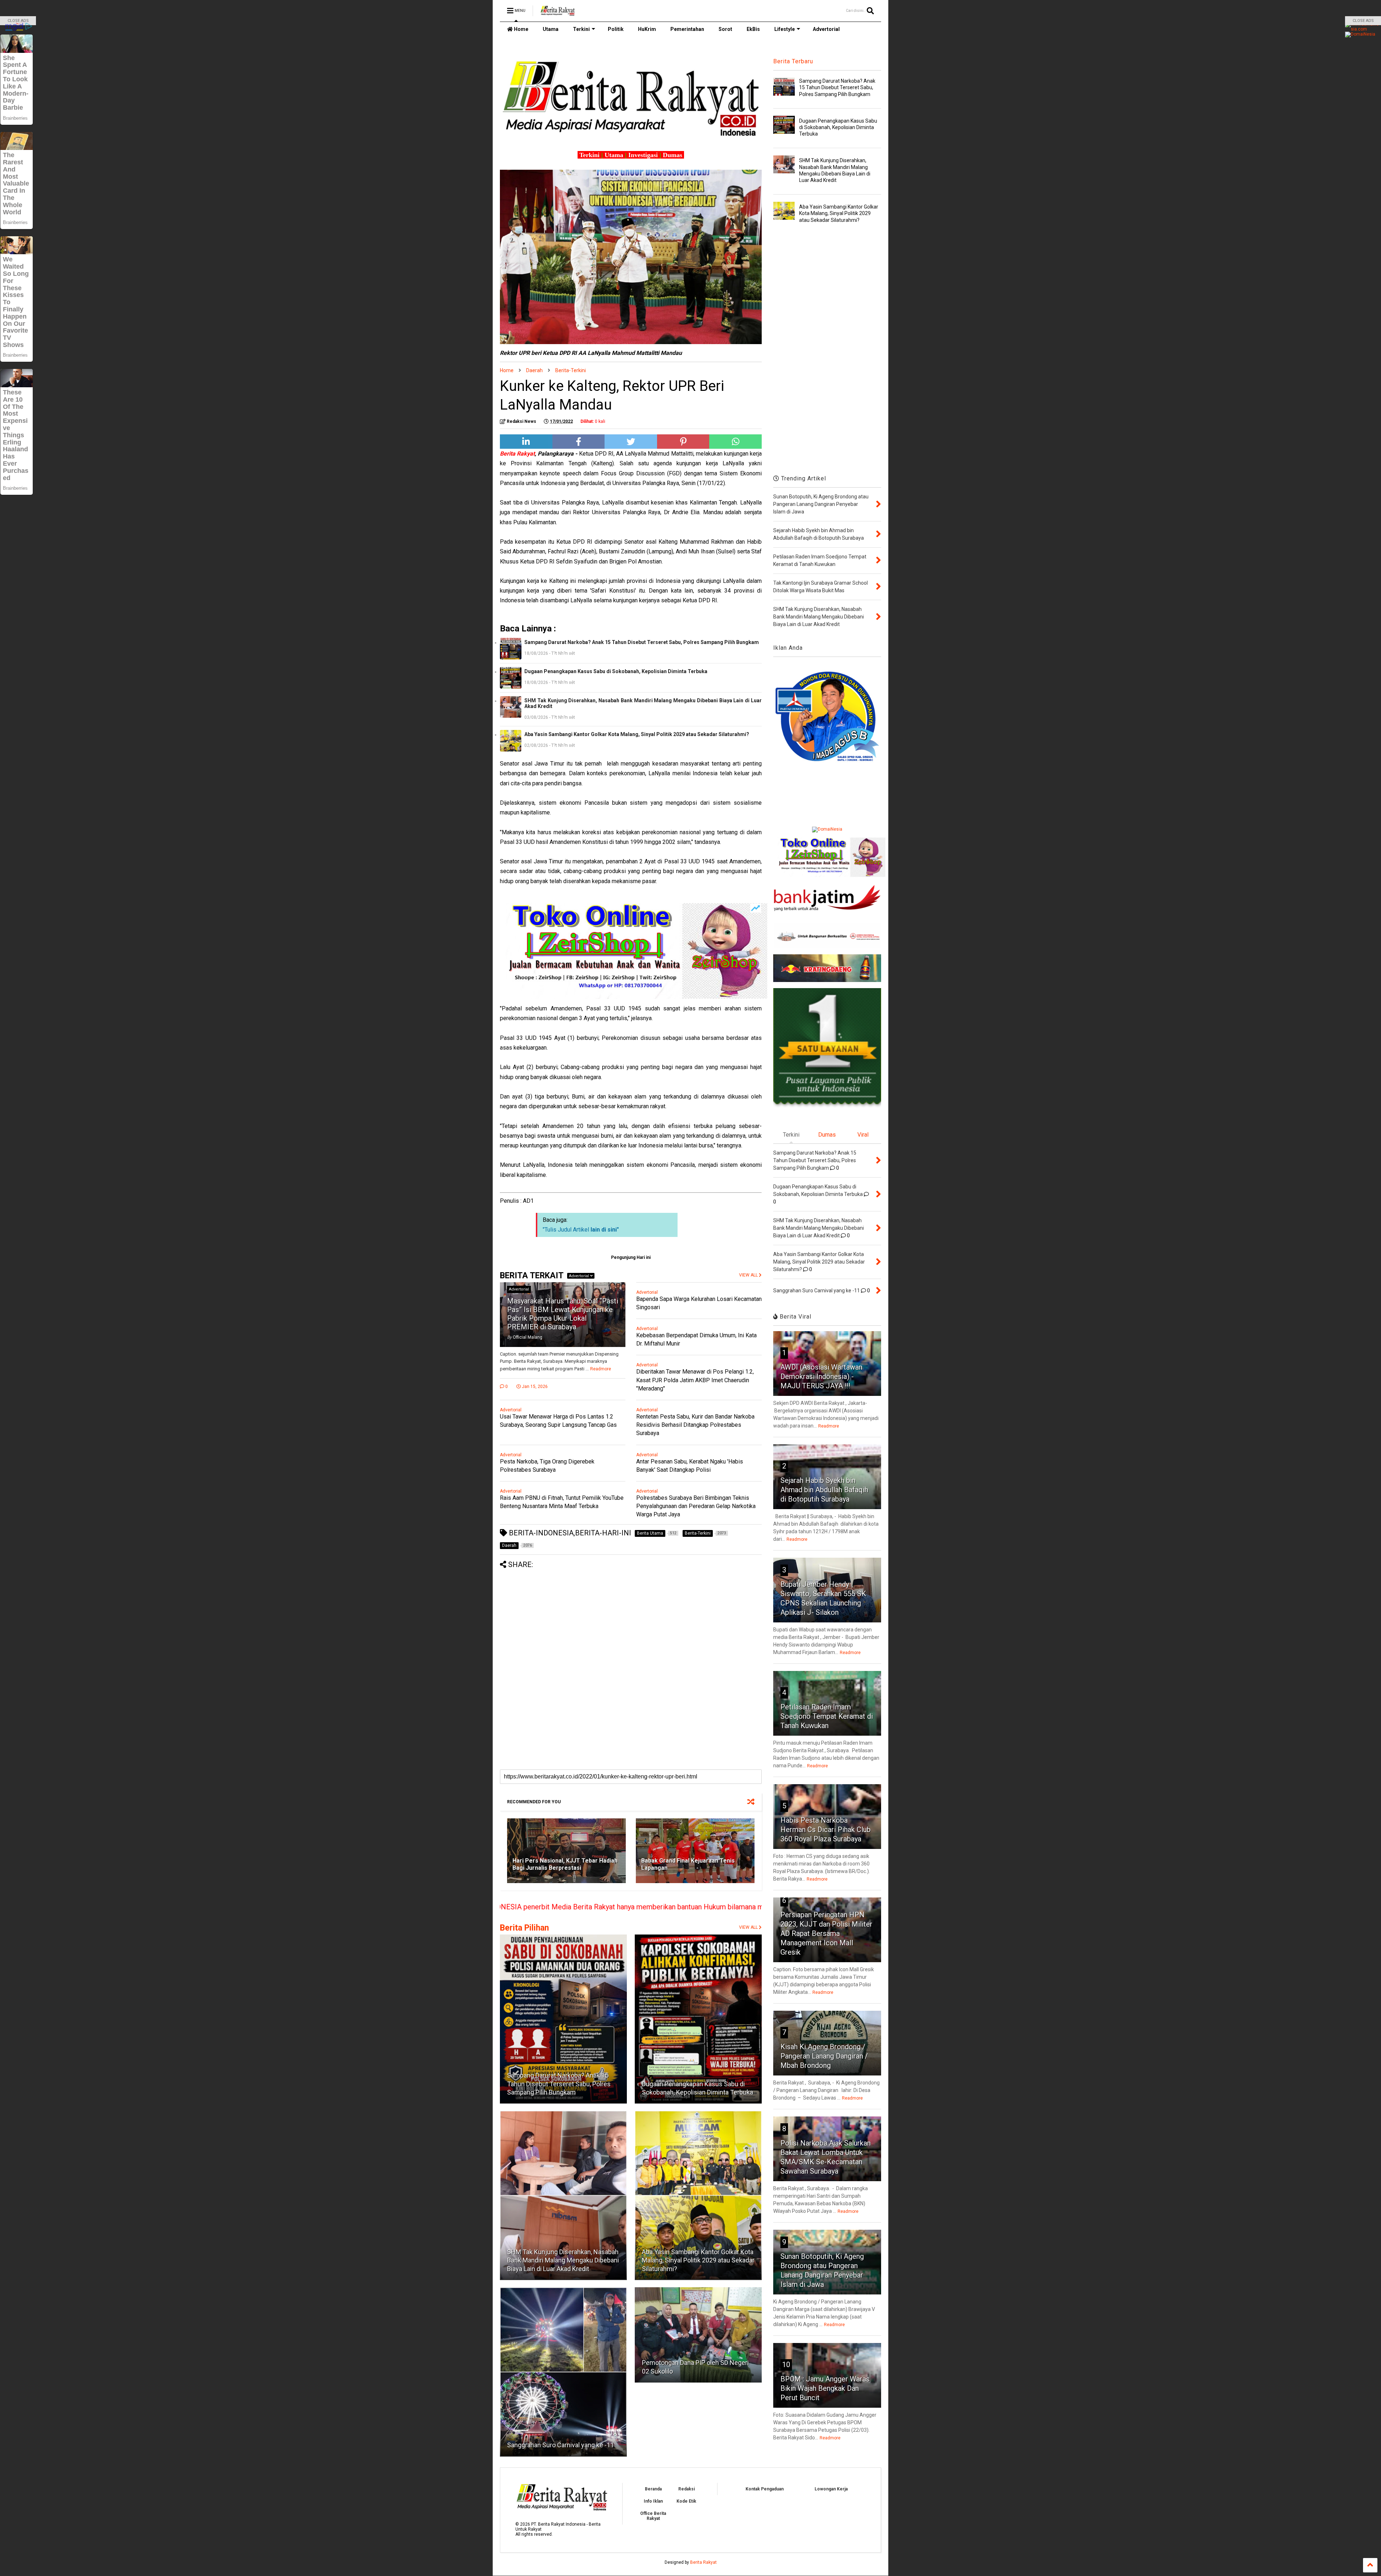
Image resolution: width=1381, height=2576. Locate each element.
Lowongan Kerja (831, 2489)
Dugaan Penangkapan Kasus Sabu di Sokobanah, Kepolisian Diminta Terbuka (616, 671)
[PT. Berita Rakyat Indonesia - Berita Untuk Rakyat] (558, 13)
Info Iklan (653, 2501)
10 (786, 2365)
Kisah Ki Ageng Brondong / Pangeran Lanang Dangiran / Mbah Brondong (824, 2056)
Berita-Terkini (571, 370)
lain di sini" (605, 1230)
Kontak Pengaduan (765, 2489)
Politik (616, 29)
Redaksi (687, 2489)
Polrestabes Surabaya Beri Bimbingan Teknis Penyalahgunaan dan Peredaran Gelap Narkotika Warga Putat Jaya (696, 1506)
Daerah (534, 370)
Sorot (725, 29)
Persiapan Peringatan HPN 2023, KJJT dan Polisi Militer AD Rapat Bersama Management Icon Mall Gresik (826, 1933)
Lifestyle (785, 29)
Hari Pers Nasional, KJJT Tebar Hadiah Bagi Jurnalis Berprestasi (565, 1864)
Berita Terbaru (793, 61)
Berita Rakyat (703, 2562)
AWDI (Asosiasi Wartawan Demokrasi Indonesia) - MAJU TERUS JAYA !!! (821, 1376)
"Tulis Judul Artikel (567, 1230)
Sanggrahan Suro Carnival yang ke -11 (560, 2445)
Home (521, 29)
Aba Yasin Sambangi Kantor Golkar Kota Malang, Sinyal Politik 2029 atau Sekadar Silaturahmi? (637, 734)
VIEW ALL (749, 1927)
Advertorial (826, 29)
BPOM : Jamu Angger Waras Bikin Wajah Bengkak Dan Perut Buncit (825, 2388)
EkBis (753, 29)
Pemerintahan (687, 29)
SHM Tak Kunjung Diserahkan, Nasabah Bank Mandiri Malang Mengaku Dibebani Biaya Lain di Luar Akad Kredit (643, 703)
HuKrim (647, 29)
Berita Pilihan (524, 1928)
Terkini (581, 29)
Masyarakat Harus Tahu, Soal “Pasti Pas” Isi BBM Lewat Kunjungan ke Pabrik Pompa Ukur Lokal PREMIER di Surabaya (563, 1314)
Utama (551, 29)
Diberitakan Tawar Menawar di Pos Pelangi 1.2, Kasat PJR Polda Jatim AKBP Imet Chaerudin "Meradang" (695, 1380)
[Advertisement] (631, 1619)
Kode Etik (686, 2501)
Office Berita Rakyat (653, 2516)
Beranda (653, 2489)
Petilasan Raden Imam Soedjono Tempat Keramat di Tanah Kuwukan (827, 1716)
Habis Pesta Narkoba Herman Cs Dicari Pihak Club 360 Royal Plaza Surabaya (826, 1830)
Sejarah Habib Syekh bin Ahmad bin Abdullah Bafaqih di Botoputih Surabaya (824, 1490)
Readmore (601, 1369)
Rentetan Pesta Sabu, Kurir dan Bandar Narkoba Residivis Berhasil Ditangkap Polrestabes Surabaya (695, 1425)
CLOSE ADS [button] (18, 21)
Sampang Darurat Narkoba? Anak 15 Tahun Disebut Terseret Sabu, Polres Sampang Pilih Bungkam (642, 642)
